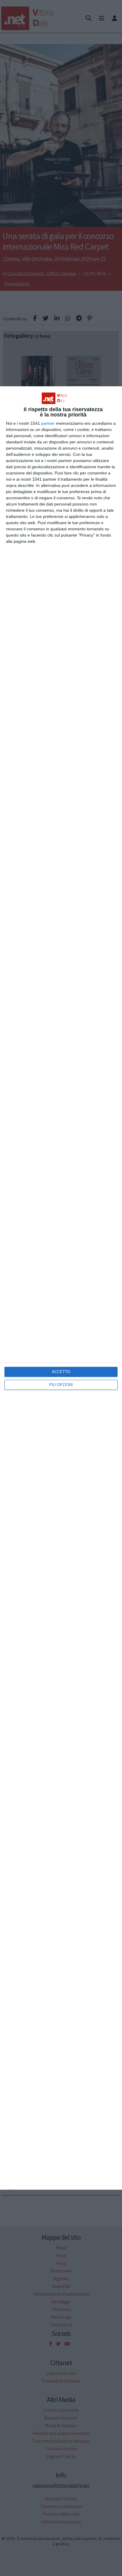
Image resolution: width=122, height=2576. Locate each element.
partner (48, 423)
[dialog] (61, 1288)
